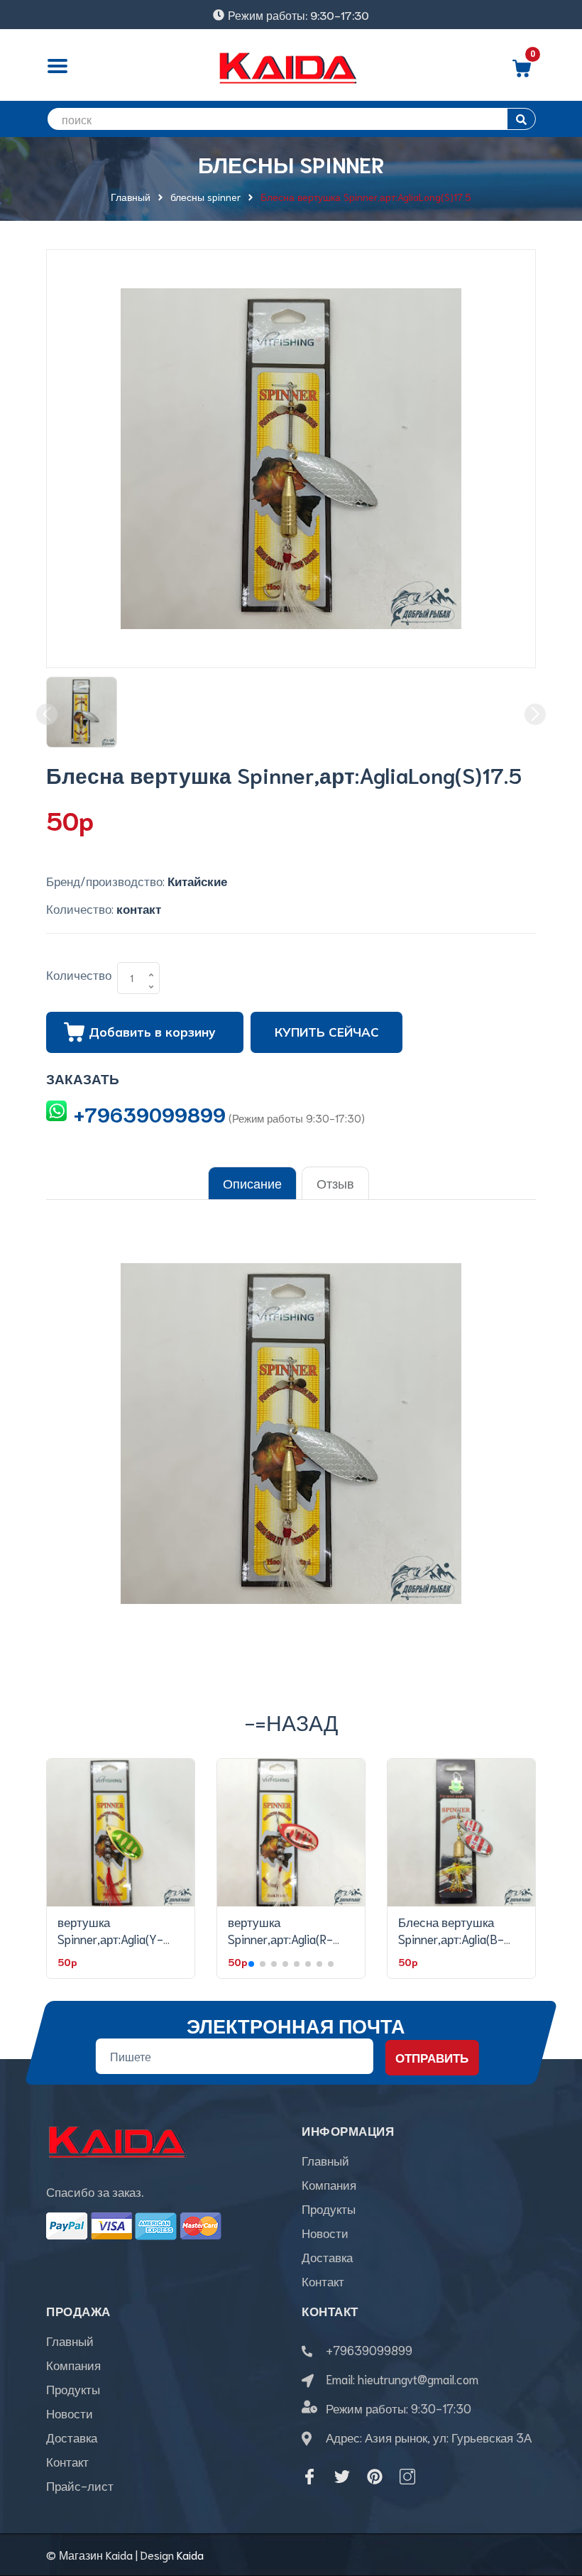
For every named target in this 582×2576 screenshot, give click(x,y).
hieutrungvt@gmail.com (418, 2379)
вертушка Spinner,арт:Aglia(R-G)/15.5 (280, 1938)
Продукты (329, 2208)
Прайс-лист (80, 2485)
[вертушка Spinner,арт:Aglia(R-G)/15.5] (291, 1833)
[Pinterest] (375, 2477)
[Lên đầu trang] (554, 2501)
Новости (325, 2232)
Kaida (190, 2554)
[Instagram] (407, 2477)
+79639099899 (150, 1113)
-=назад (291, 1721)
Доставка (327, 2256)
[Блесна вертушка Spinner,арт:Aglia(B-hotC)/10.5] (461, 1833)
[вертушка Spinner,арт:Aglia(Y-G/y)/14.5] (121, 1833)
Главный (325, 2160)
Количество (79, 974)
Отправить (432, 2057)
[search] (521, 119)
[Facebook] (309, 2477)
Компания (329, 2184)
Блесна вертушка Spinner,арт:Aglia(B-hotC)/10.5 (451, 1938)
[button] (251, 1964)
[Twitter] (342, 2477)
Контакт (323, 2281)
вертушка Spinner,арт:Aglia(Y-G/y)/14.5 (110, 1938)
